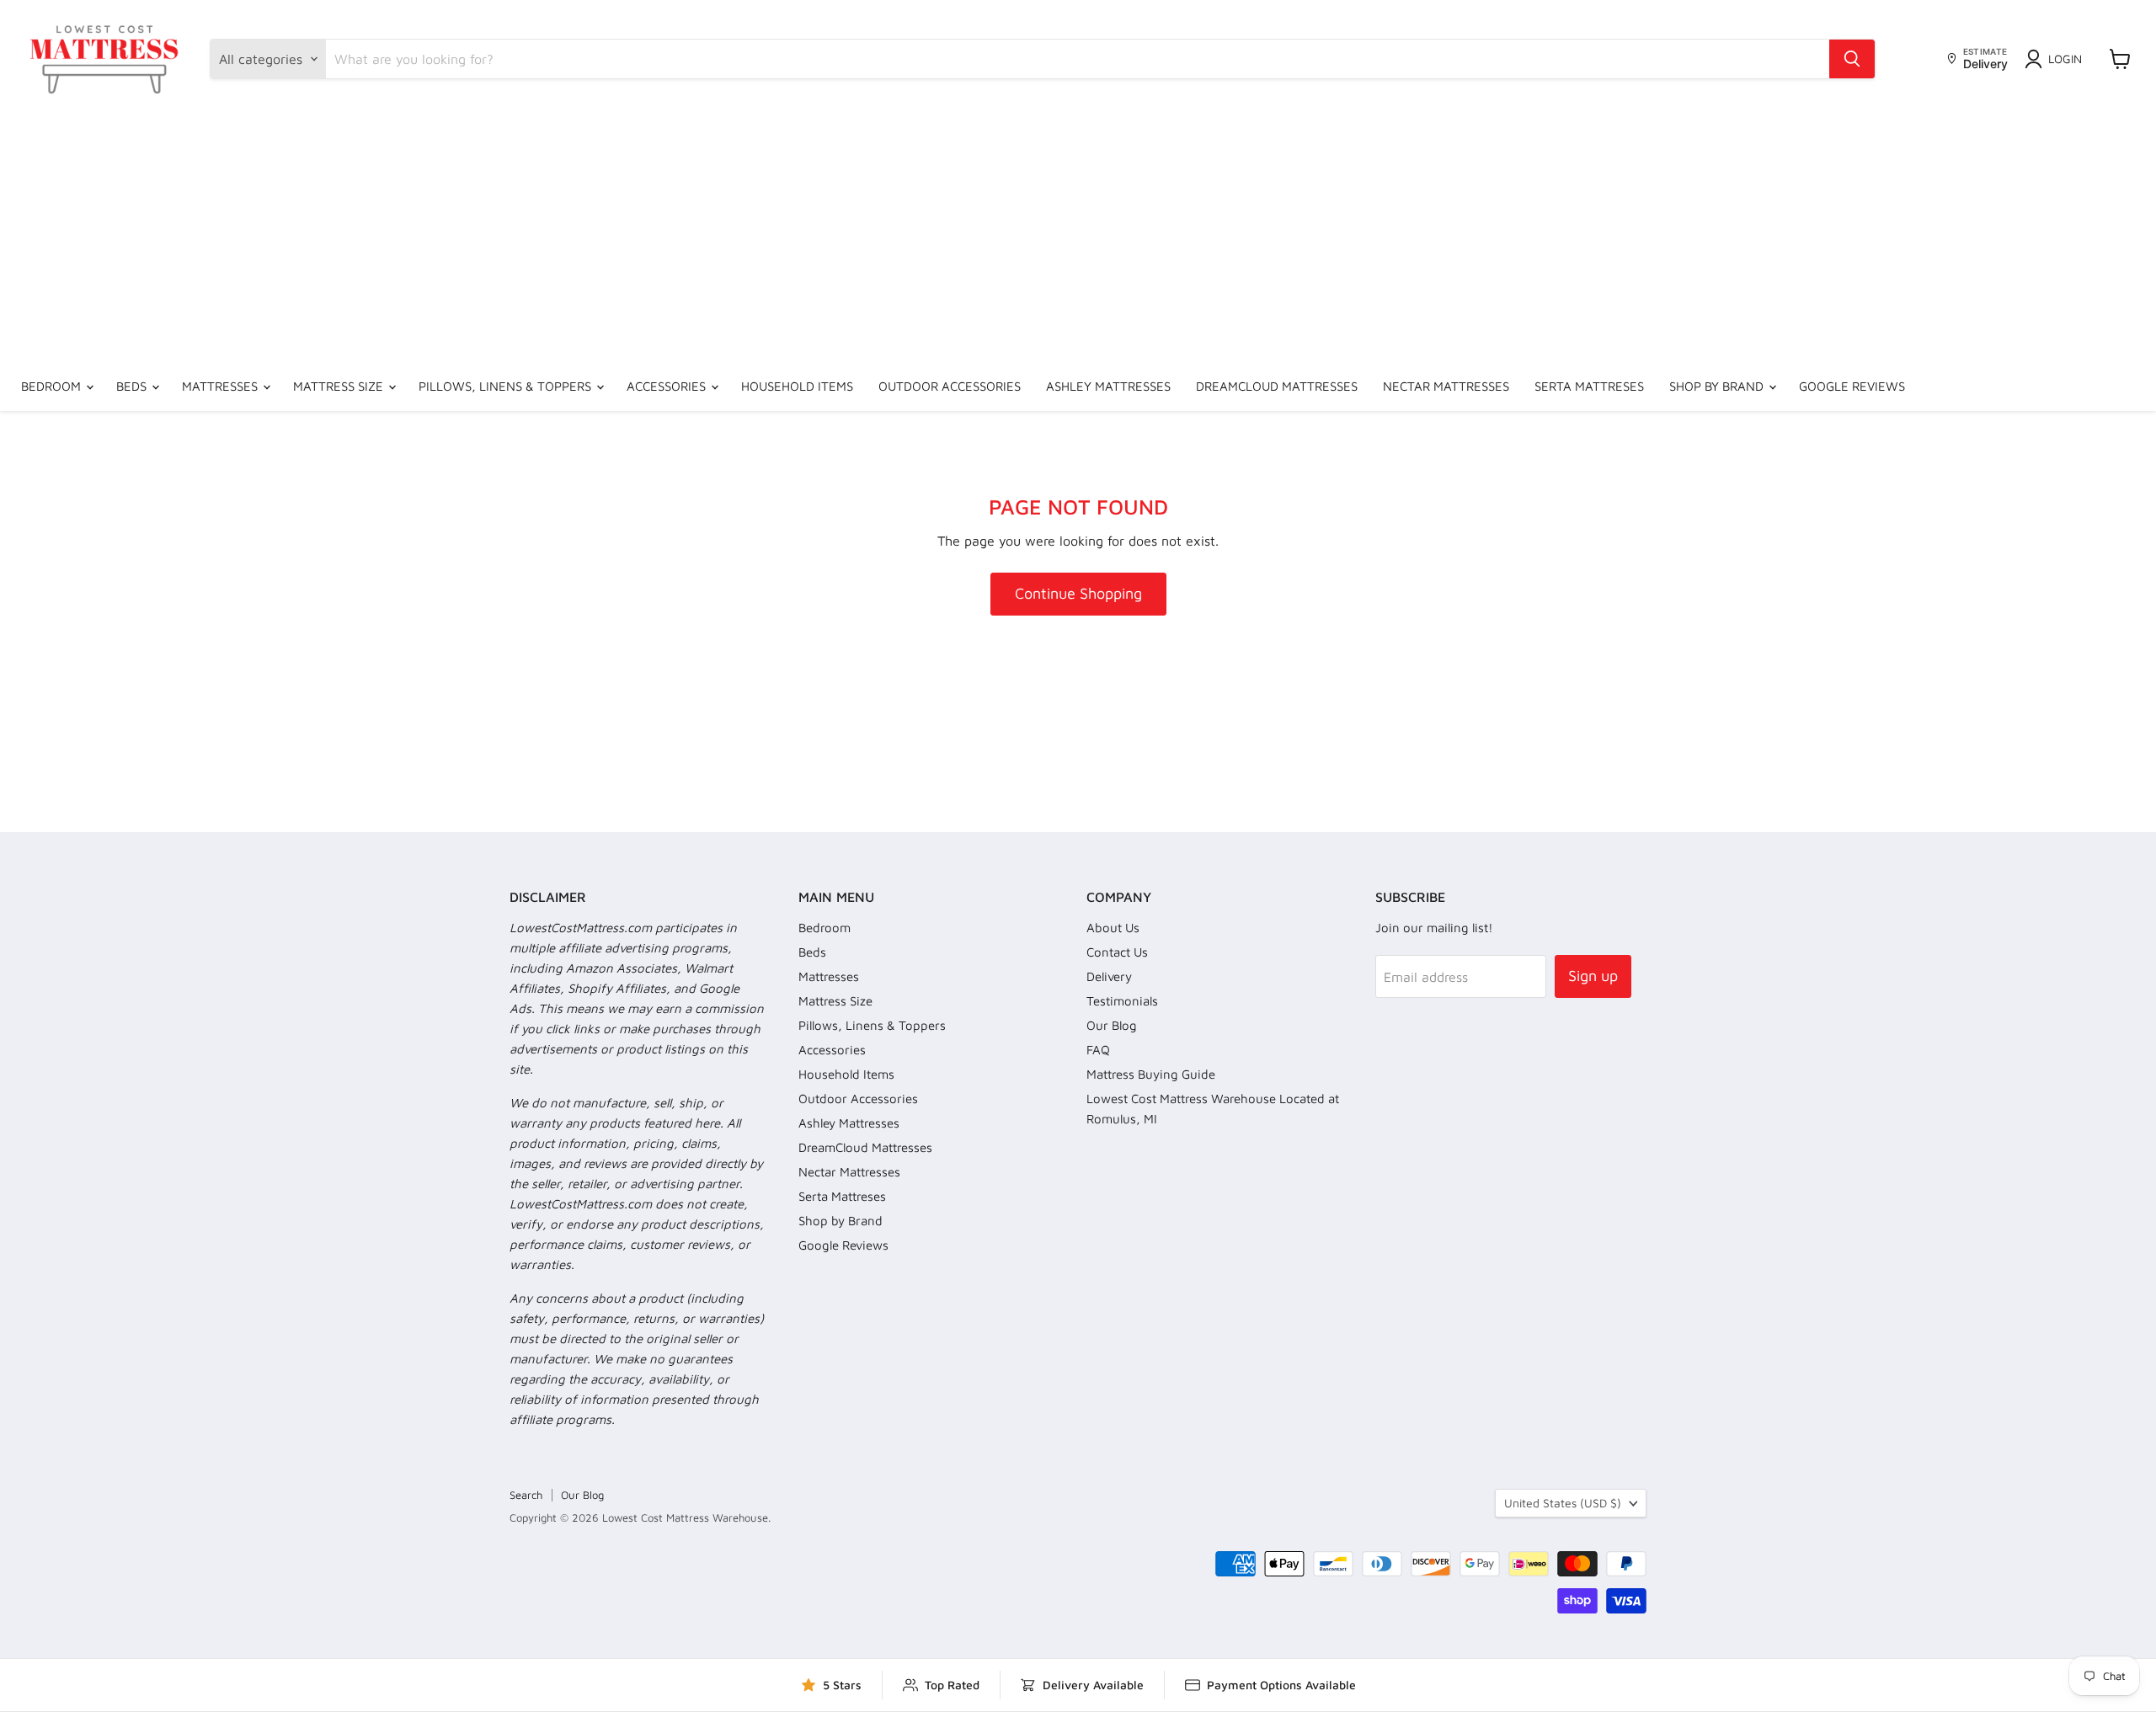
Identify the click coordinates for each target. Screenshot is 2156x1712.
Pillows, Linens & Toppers (507, 386)
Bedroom (53, 386)
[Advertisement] (1078, 236)
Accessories (668, 386)
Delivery (1109, 976)
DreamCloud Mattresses (1277, 386)
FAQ (1098, 1050)
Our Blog (1112, 1025)
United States (1563, 1503)
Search (526, 1495)
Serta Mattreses (1589, 386)
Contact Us (1117, 952)
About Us (1113, 928)
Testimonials (1122, 1001)
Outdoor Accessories (950, 386)
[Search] (1852, 59)
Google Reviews (1852, 386)
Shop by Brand (1718, 386)
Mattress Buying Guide (1151, 1074)
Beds (133, 386)
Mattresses (221, 386)
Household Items (797, 386)
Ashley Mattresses (1108, 386)
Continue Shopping (1078, 593)
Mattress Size (340, 386)
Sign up (1593, 976)
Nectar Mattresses (1446, 386)
